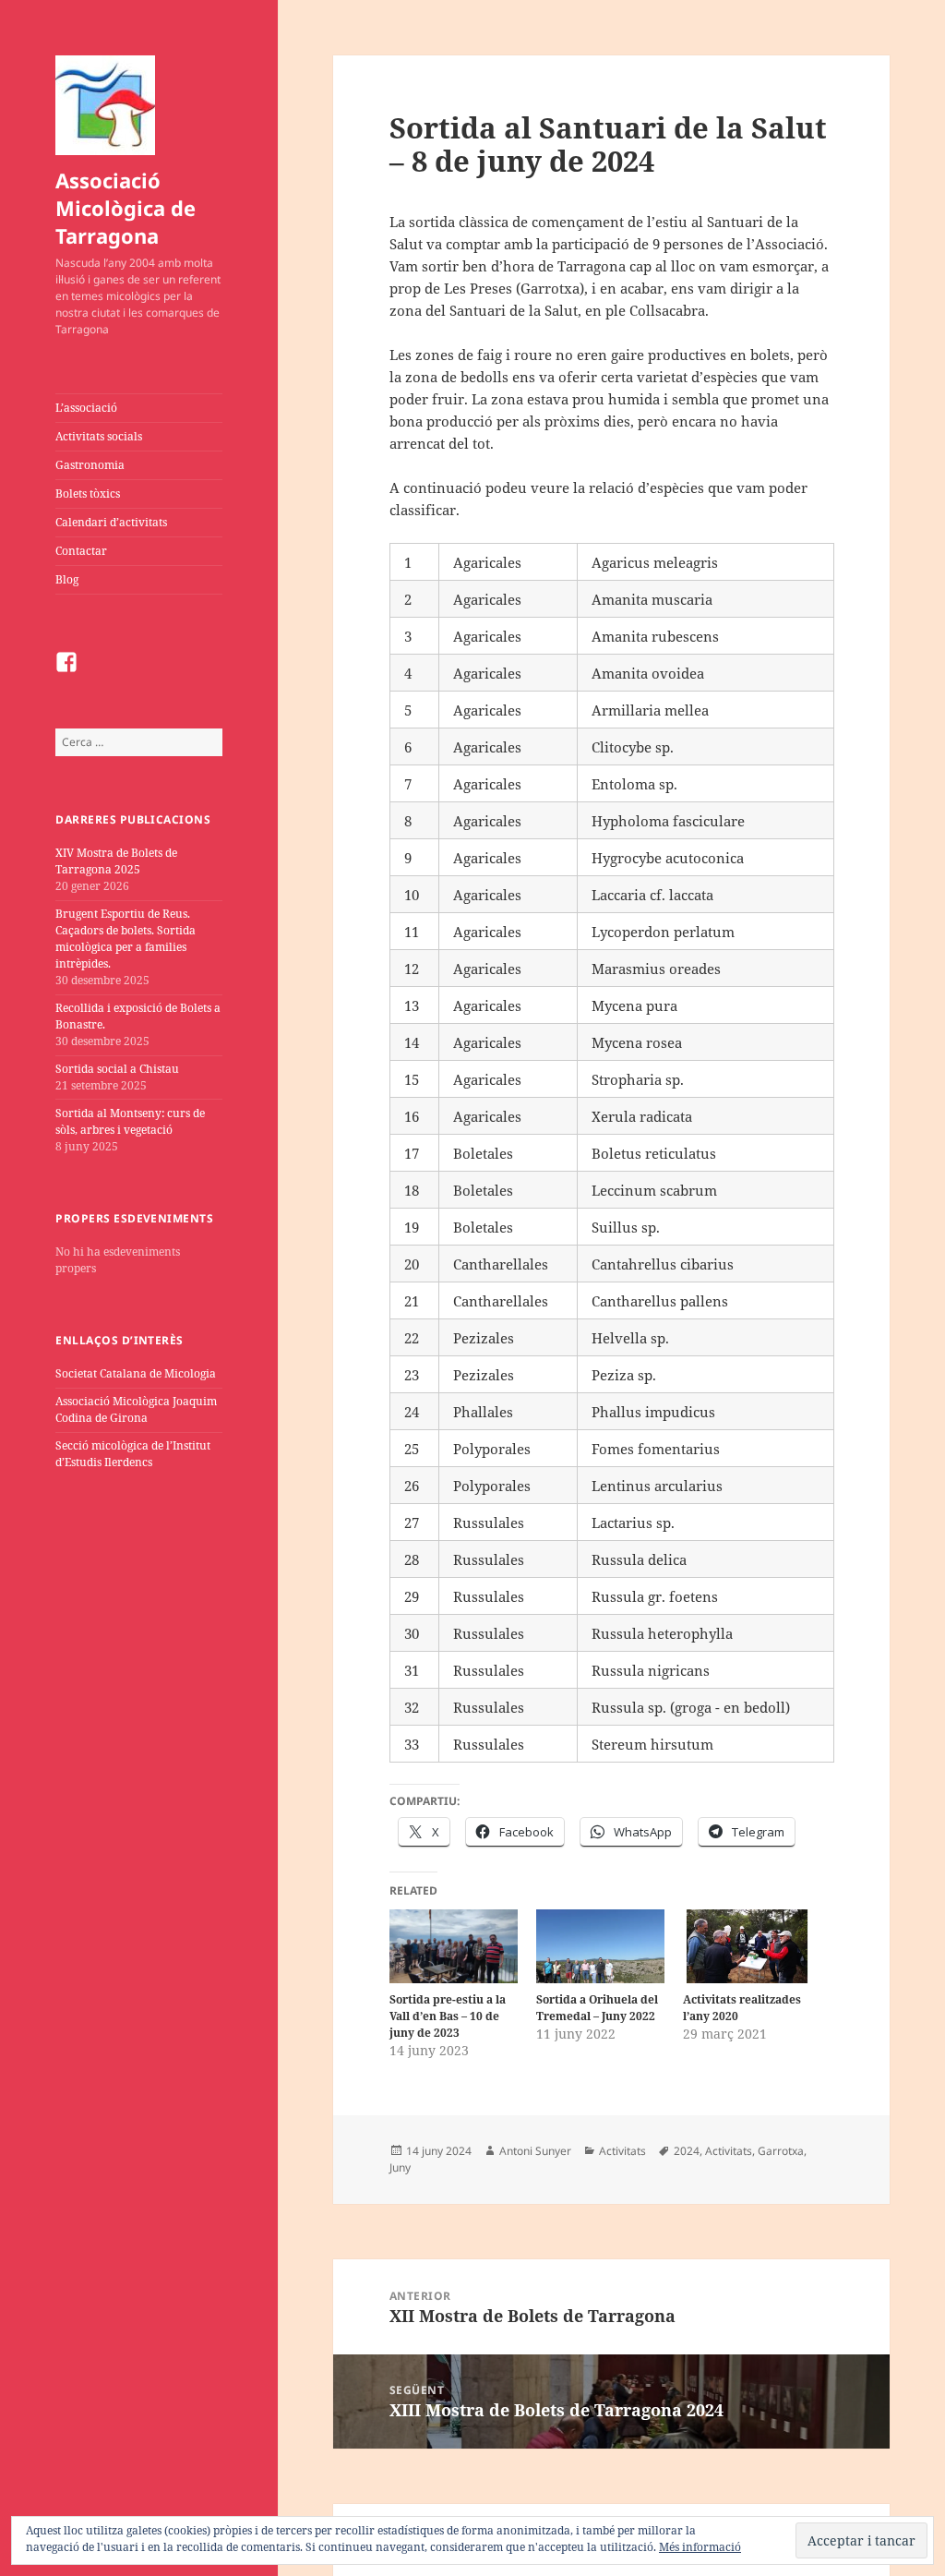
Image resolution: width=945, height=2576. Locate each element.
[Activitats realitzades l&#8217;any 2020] (747, 1946)
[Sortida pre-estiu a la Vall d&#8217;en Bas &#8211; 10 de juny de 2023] (454, 1946)
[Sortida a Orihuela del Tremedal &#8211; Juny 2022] (600, 1946)
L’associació (86, 408)
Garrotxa (781, 2151)
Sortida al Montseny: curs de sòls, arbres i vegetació (130, 1121)
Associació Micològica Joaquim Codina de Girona (136, 1409)
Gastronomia (90, 465)
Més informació (700, 2547)
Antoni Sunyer (535, 2151)
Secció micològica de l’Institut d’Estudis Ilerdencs (133, 1454)
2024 (687, 2151)
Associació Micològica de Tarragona (126, 208)
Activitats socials (99, 436)
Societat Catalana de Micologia (136, 1373)
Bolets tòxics (88, 494)
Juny (400, 2167)
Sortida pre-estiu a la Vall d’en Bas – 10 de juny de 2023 (448, 2016)
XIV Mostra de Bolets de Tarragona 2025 (116, 861)
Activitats (622, 2151)
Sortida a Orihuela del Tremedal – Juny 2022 (597, 2008)
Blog (67, 579)
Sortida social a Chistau (117, 1069)
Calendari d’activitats (111, 522)
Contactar (81, 551)
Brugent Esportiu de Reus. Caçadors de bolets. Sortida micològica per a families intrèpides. (126, 939)
